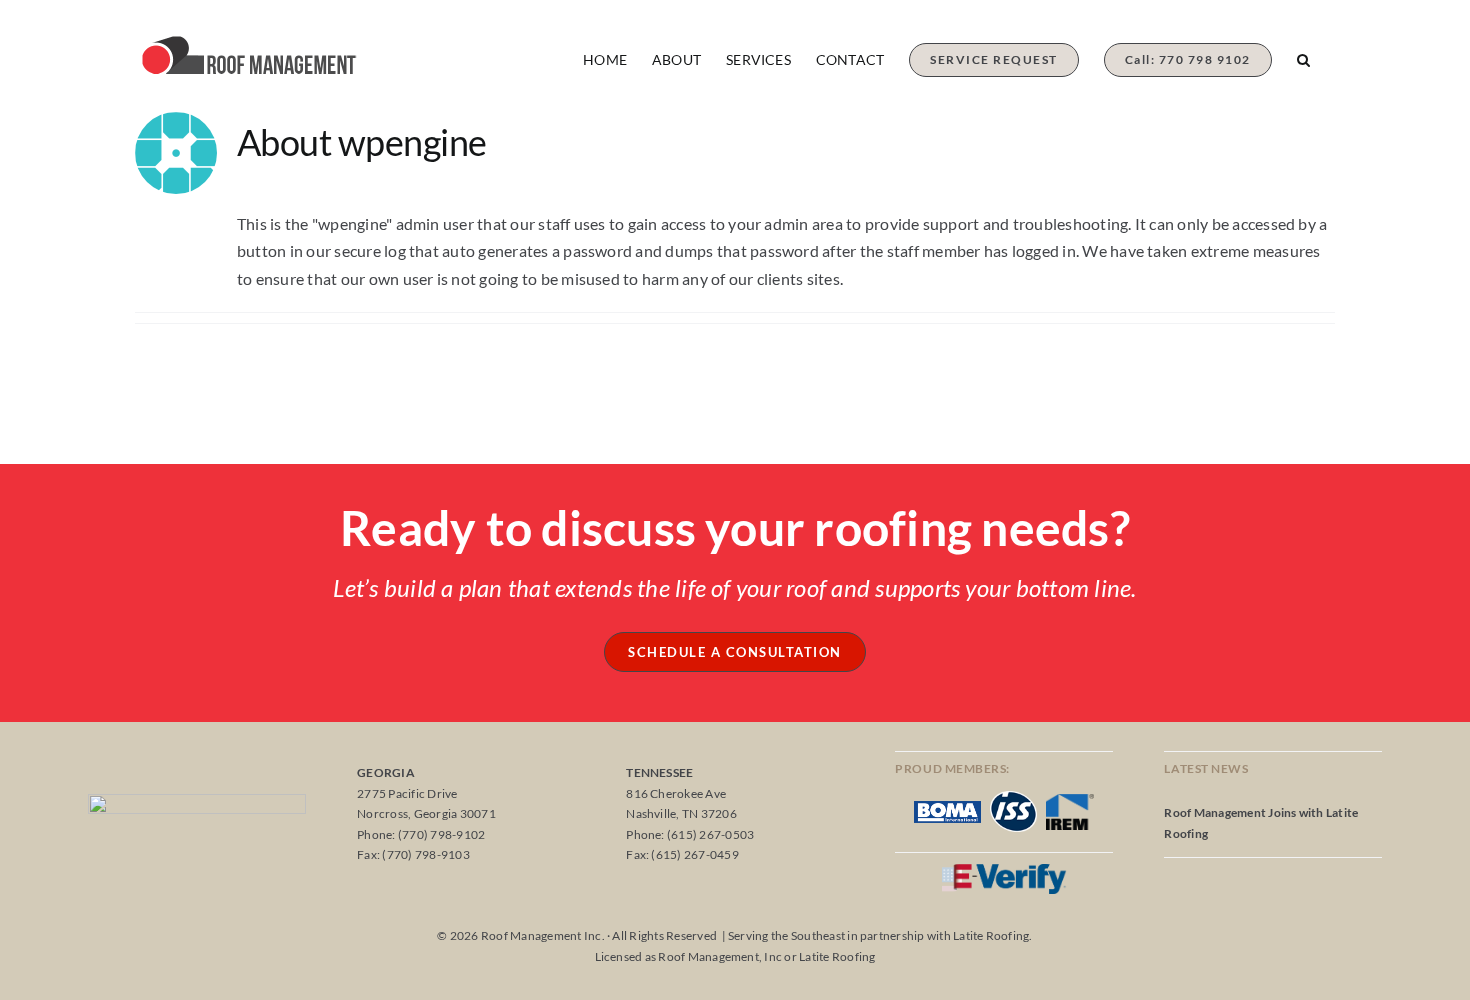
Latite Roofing (991, 935)
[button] (1303, 50)
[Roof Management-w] (196, 801)
